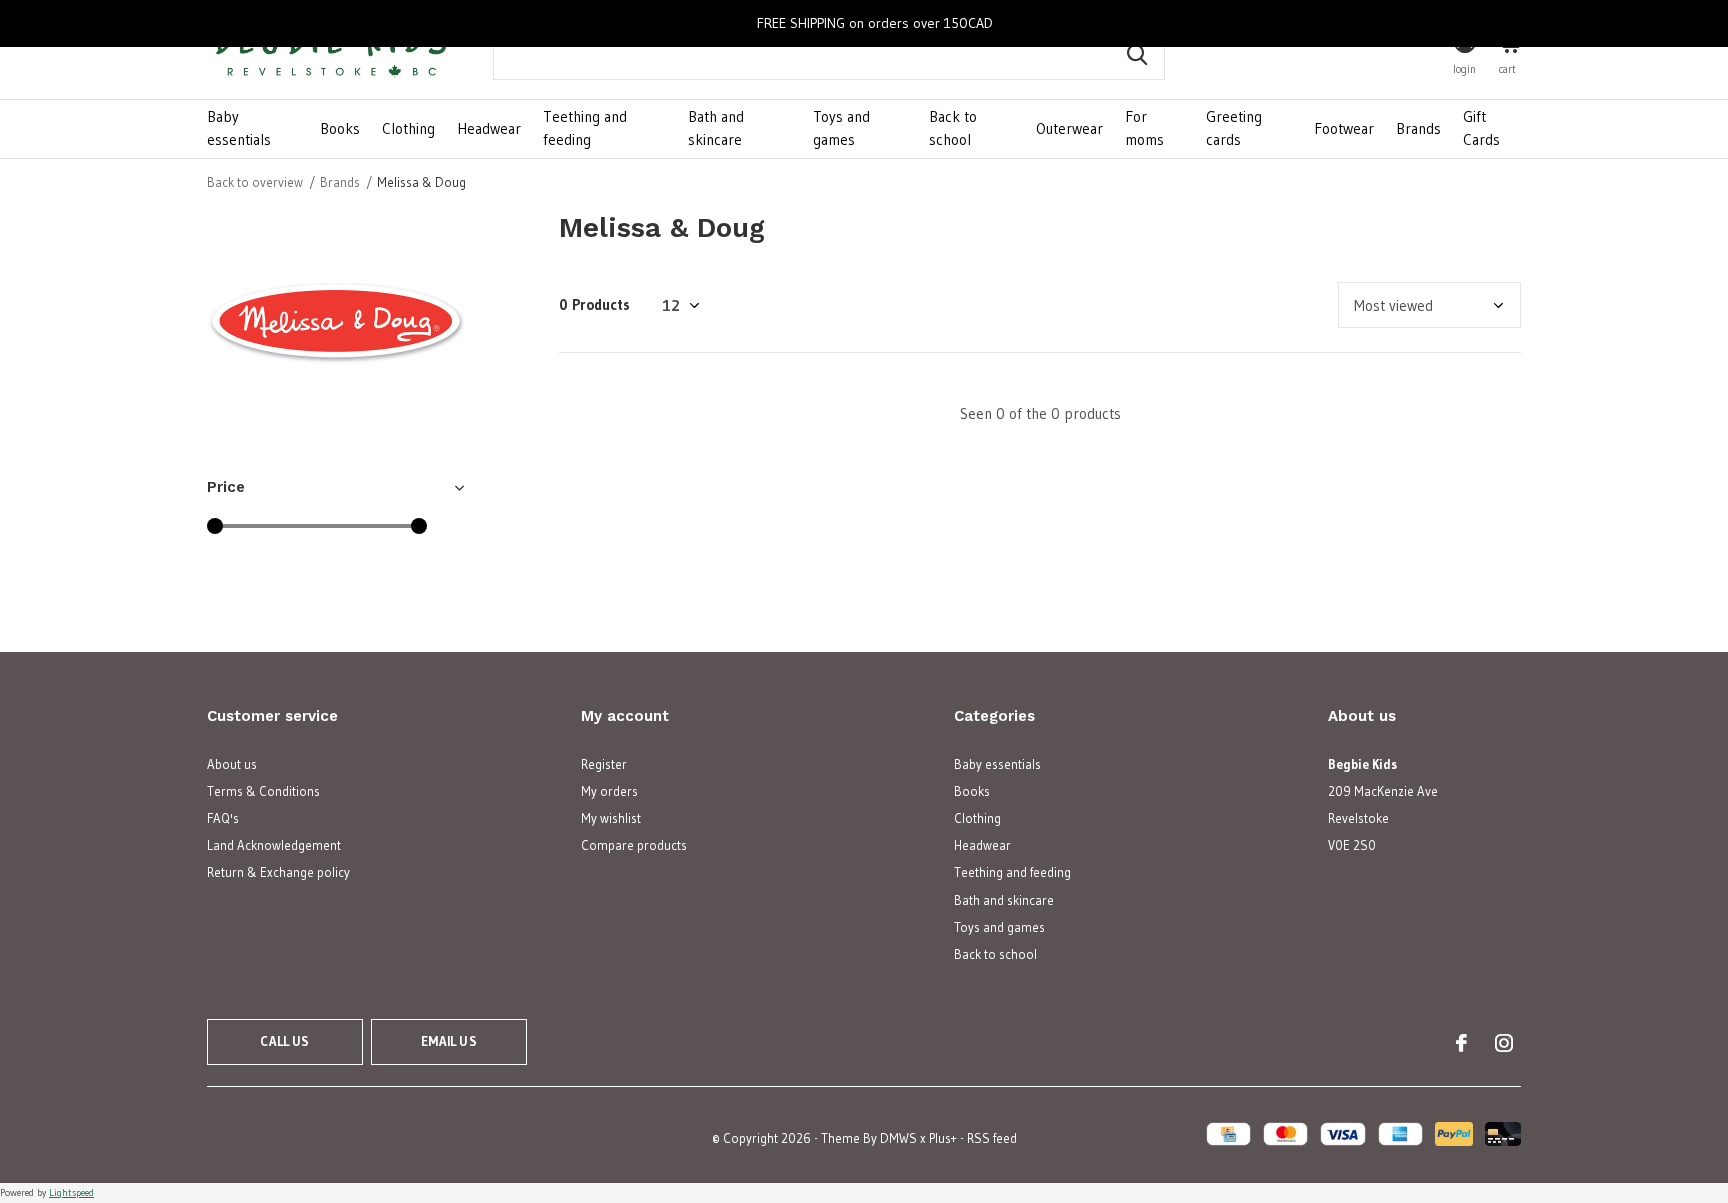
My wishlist (611, 818)
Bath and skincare (716, 128)
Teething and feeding (585, 128)
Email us (448, 1041)
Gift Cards (1481, 128)
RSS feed (992, 1138)
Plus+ (943, 1138)
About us (232, 764)
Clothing (408, 128)
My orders (609, 791)
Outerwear (1069, 128)
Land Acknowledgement (274, 845)
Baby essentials (239, 128)
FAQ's (223, 818)
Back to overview (255, 182)
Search (1137, 55)
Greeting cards (1234, 128)
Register (604, 764)
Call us (284, 1041)
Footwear (1344, 128)
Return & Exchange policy (278, 872)
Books (340, 128)
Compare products (634, 845)
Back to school (953, 128)
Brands (1418, 128)
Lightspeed (71, 1192)
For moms (1144, 128)
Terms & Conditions (263, 791)
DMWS (898, 1138)
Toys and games (841, 128)
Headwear (489, 128)
